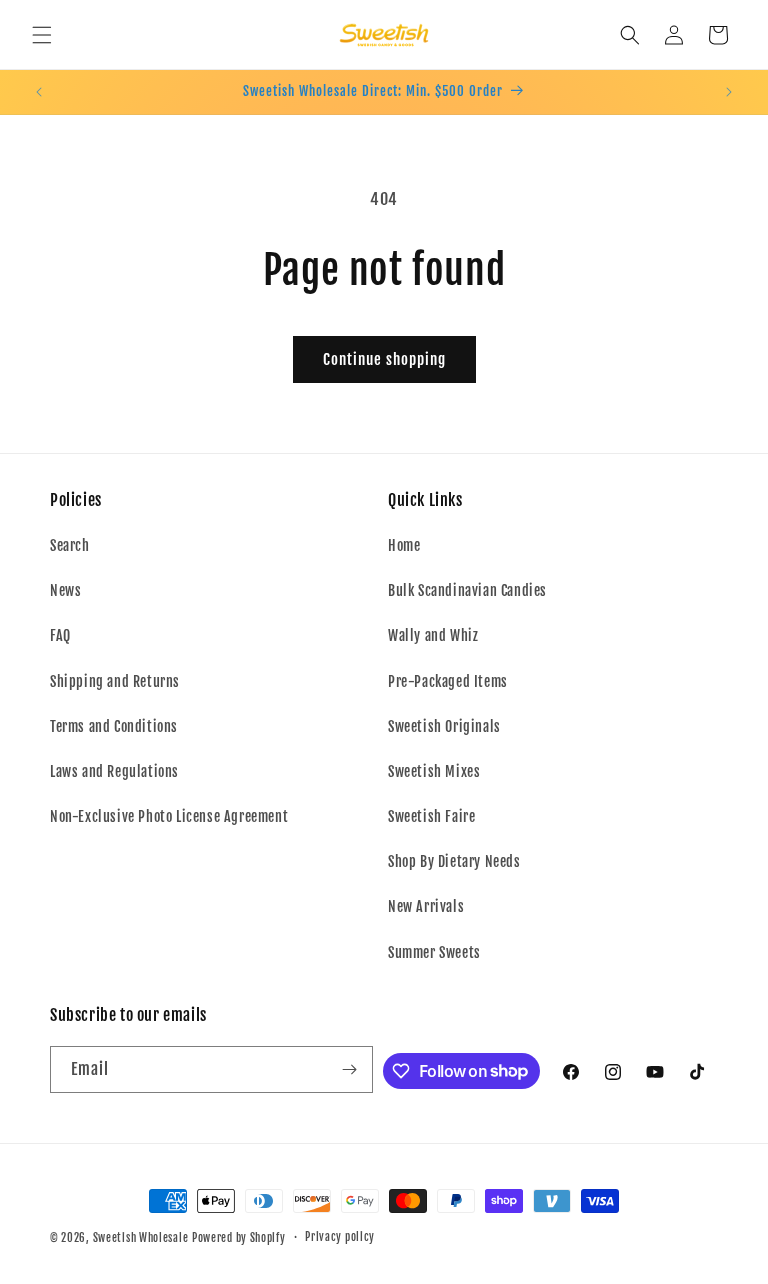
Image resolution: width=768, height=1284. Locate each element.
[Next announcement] (729, 92)
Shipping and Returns (115, 681)
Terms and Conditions (114, 726)
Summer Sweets (434, 952)
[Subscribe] (350, 1069)
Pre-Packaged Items (448, 681)
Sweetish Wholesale (141, 1238)
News (65, 590)
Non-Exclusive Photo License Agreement (169, 816)
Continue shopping (384, 359)
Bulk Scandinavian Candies (467, 590)
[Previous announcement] (39, 92)
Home (404, 545)
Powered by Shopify (239, 1238)
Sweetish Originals (444, 726)
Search (70, 545)
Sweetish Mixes (434, 771)
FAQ (60, 635)
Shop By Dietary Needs (454, 861)
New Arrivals (426, 906)
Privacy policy (340, 1237)
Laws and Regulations (114, 771)
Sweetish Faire (431, 816)
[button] (42, 35)
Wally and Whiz (433, 635)
